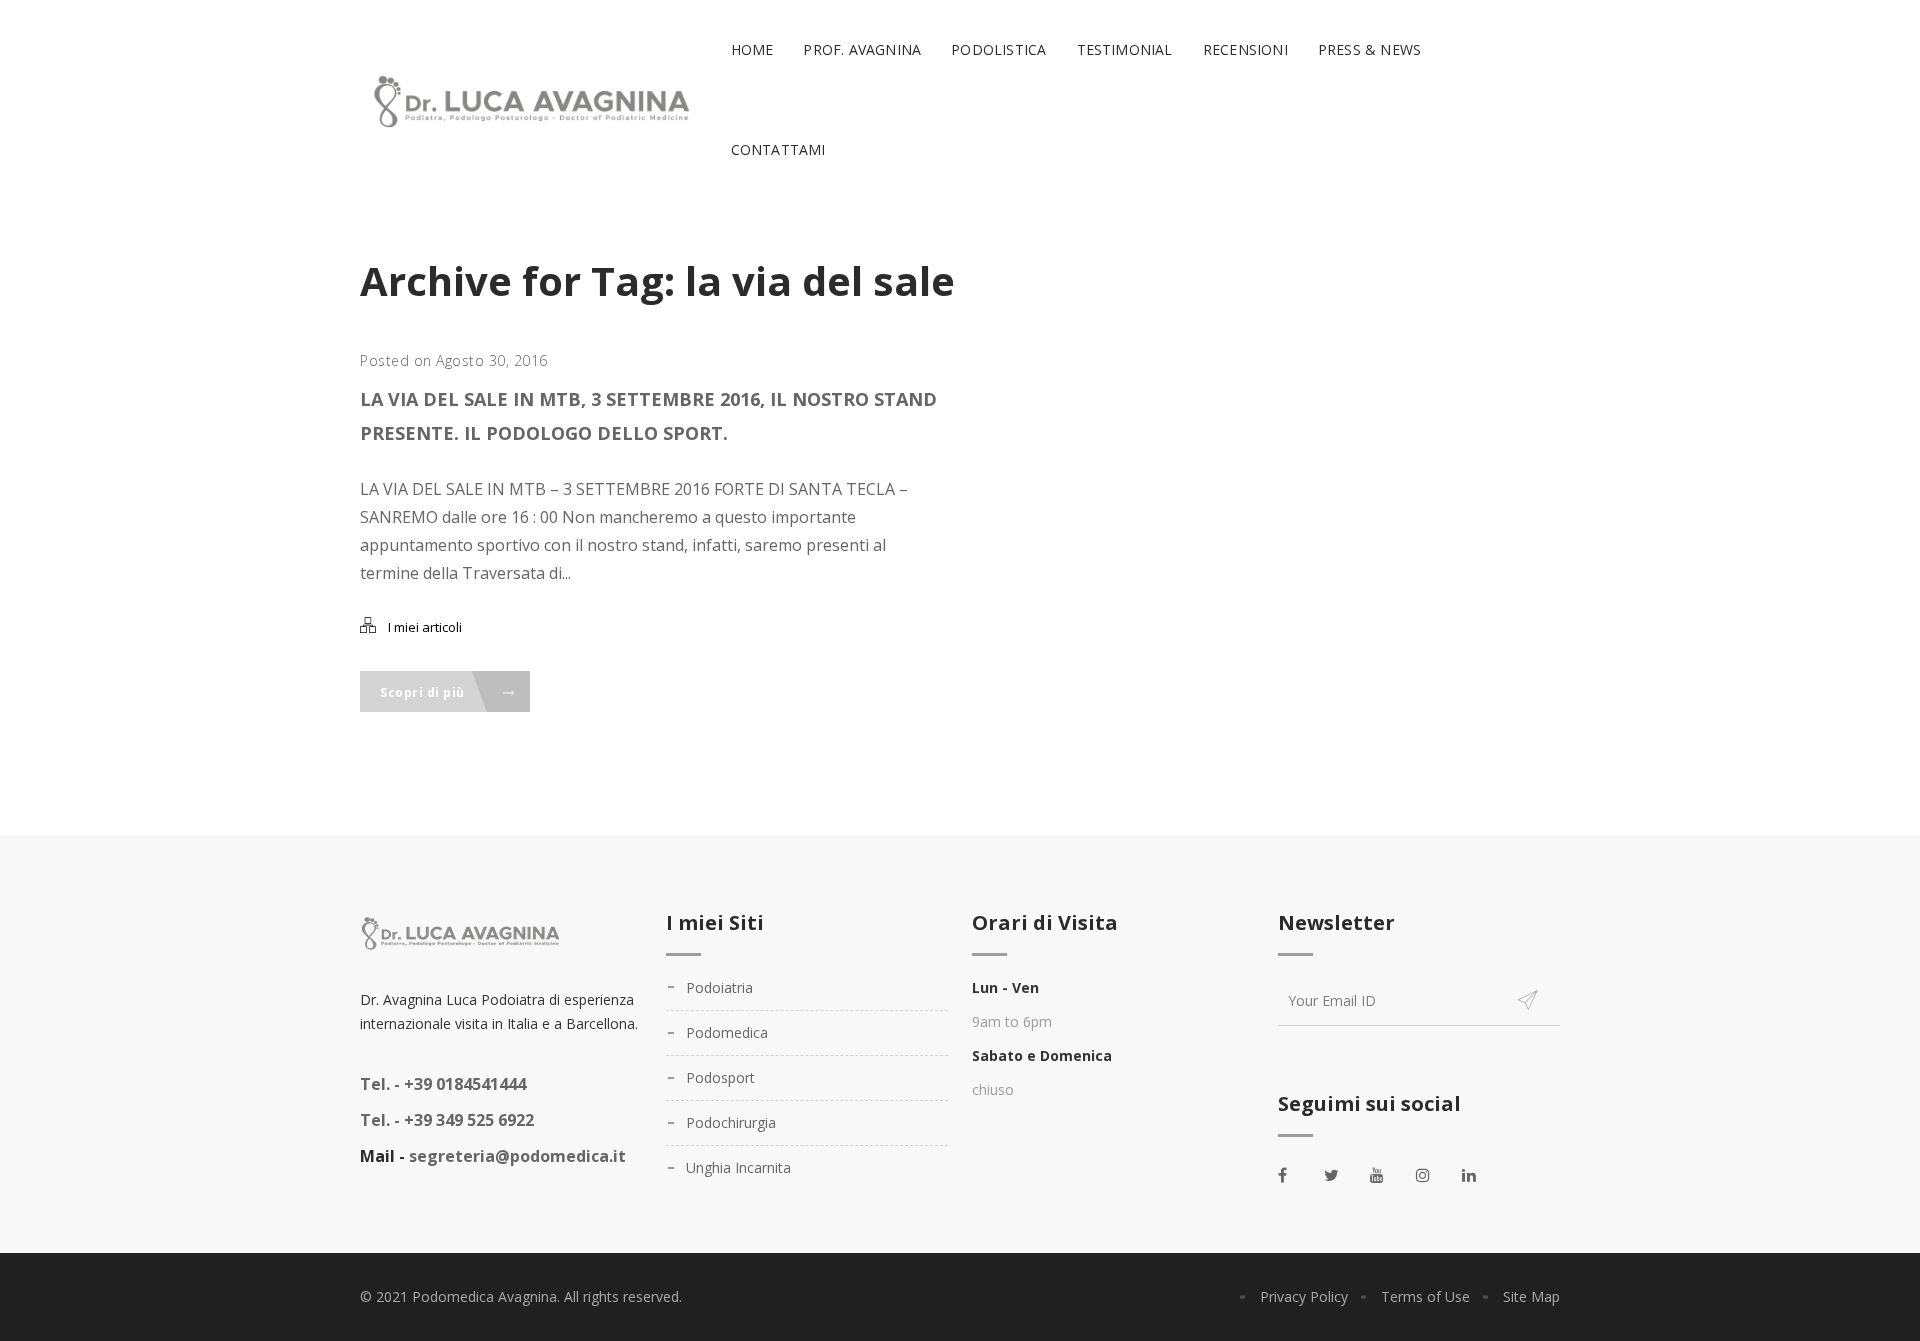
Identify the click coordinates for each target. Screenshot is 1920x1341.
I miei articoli (425, 627)
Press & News (1369, 49)
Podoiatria (719, 987)
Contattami (778, 149)
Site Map (1531, 1296)
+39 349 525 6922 (447, 1120)
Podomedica (727, 1032)
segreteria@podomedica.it (517, 1156)
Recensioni (1245, 49)
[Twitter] (1342, 1175)
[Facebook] (1296, 1175)
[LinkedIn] (1480, 1175)
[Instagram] (1434, 1175)
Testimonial (1125, 49)
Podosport (720, 1077)
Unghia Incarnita (738, 1167)
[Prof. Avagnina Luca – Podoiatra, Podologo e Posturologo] (528, 100)
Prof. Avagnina (862, 49)
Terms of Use (1425, 1296)
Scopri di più (424, 692)
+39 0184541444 (443, 1084)
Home (752, 49)
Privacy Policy (1304, 1296)
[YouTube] (1388, 1175)
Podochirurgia (731, 1122)
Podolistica (998, 49)
